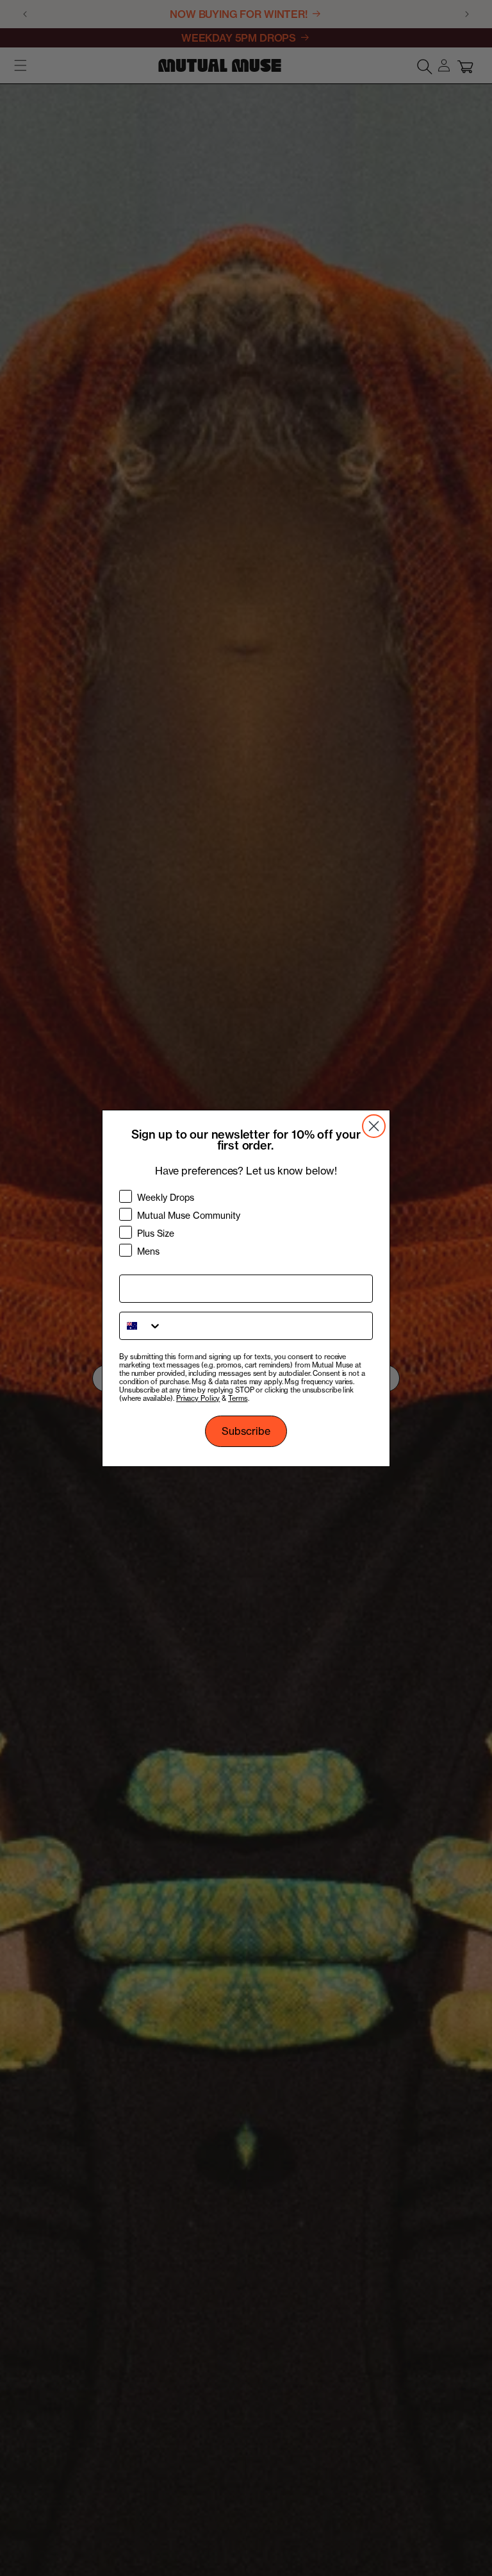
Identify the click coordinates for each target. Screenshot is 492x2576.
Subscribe (246, 1431)
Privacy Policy (198, 1398)
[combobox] (141, 1326)
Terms (238, 1398)
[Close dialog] (374, 1126)
